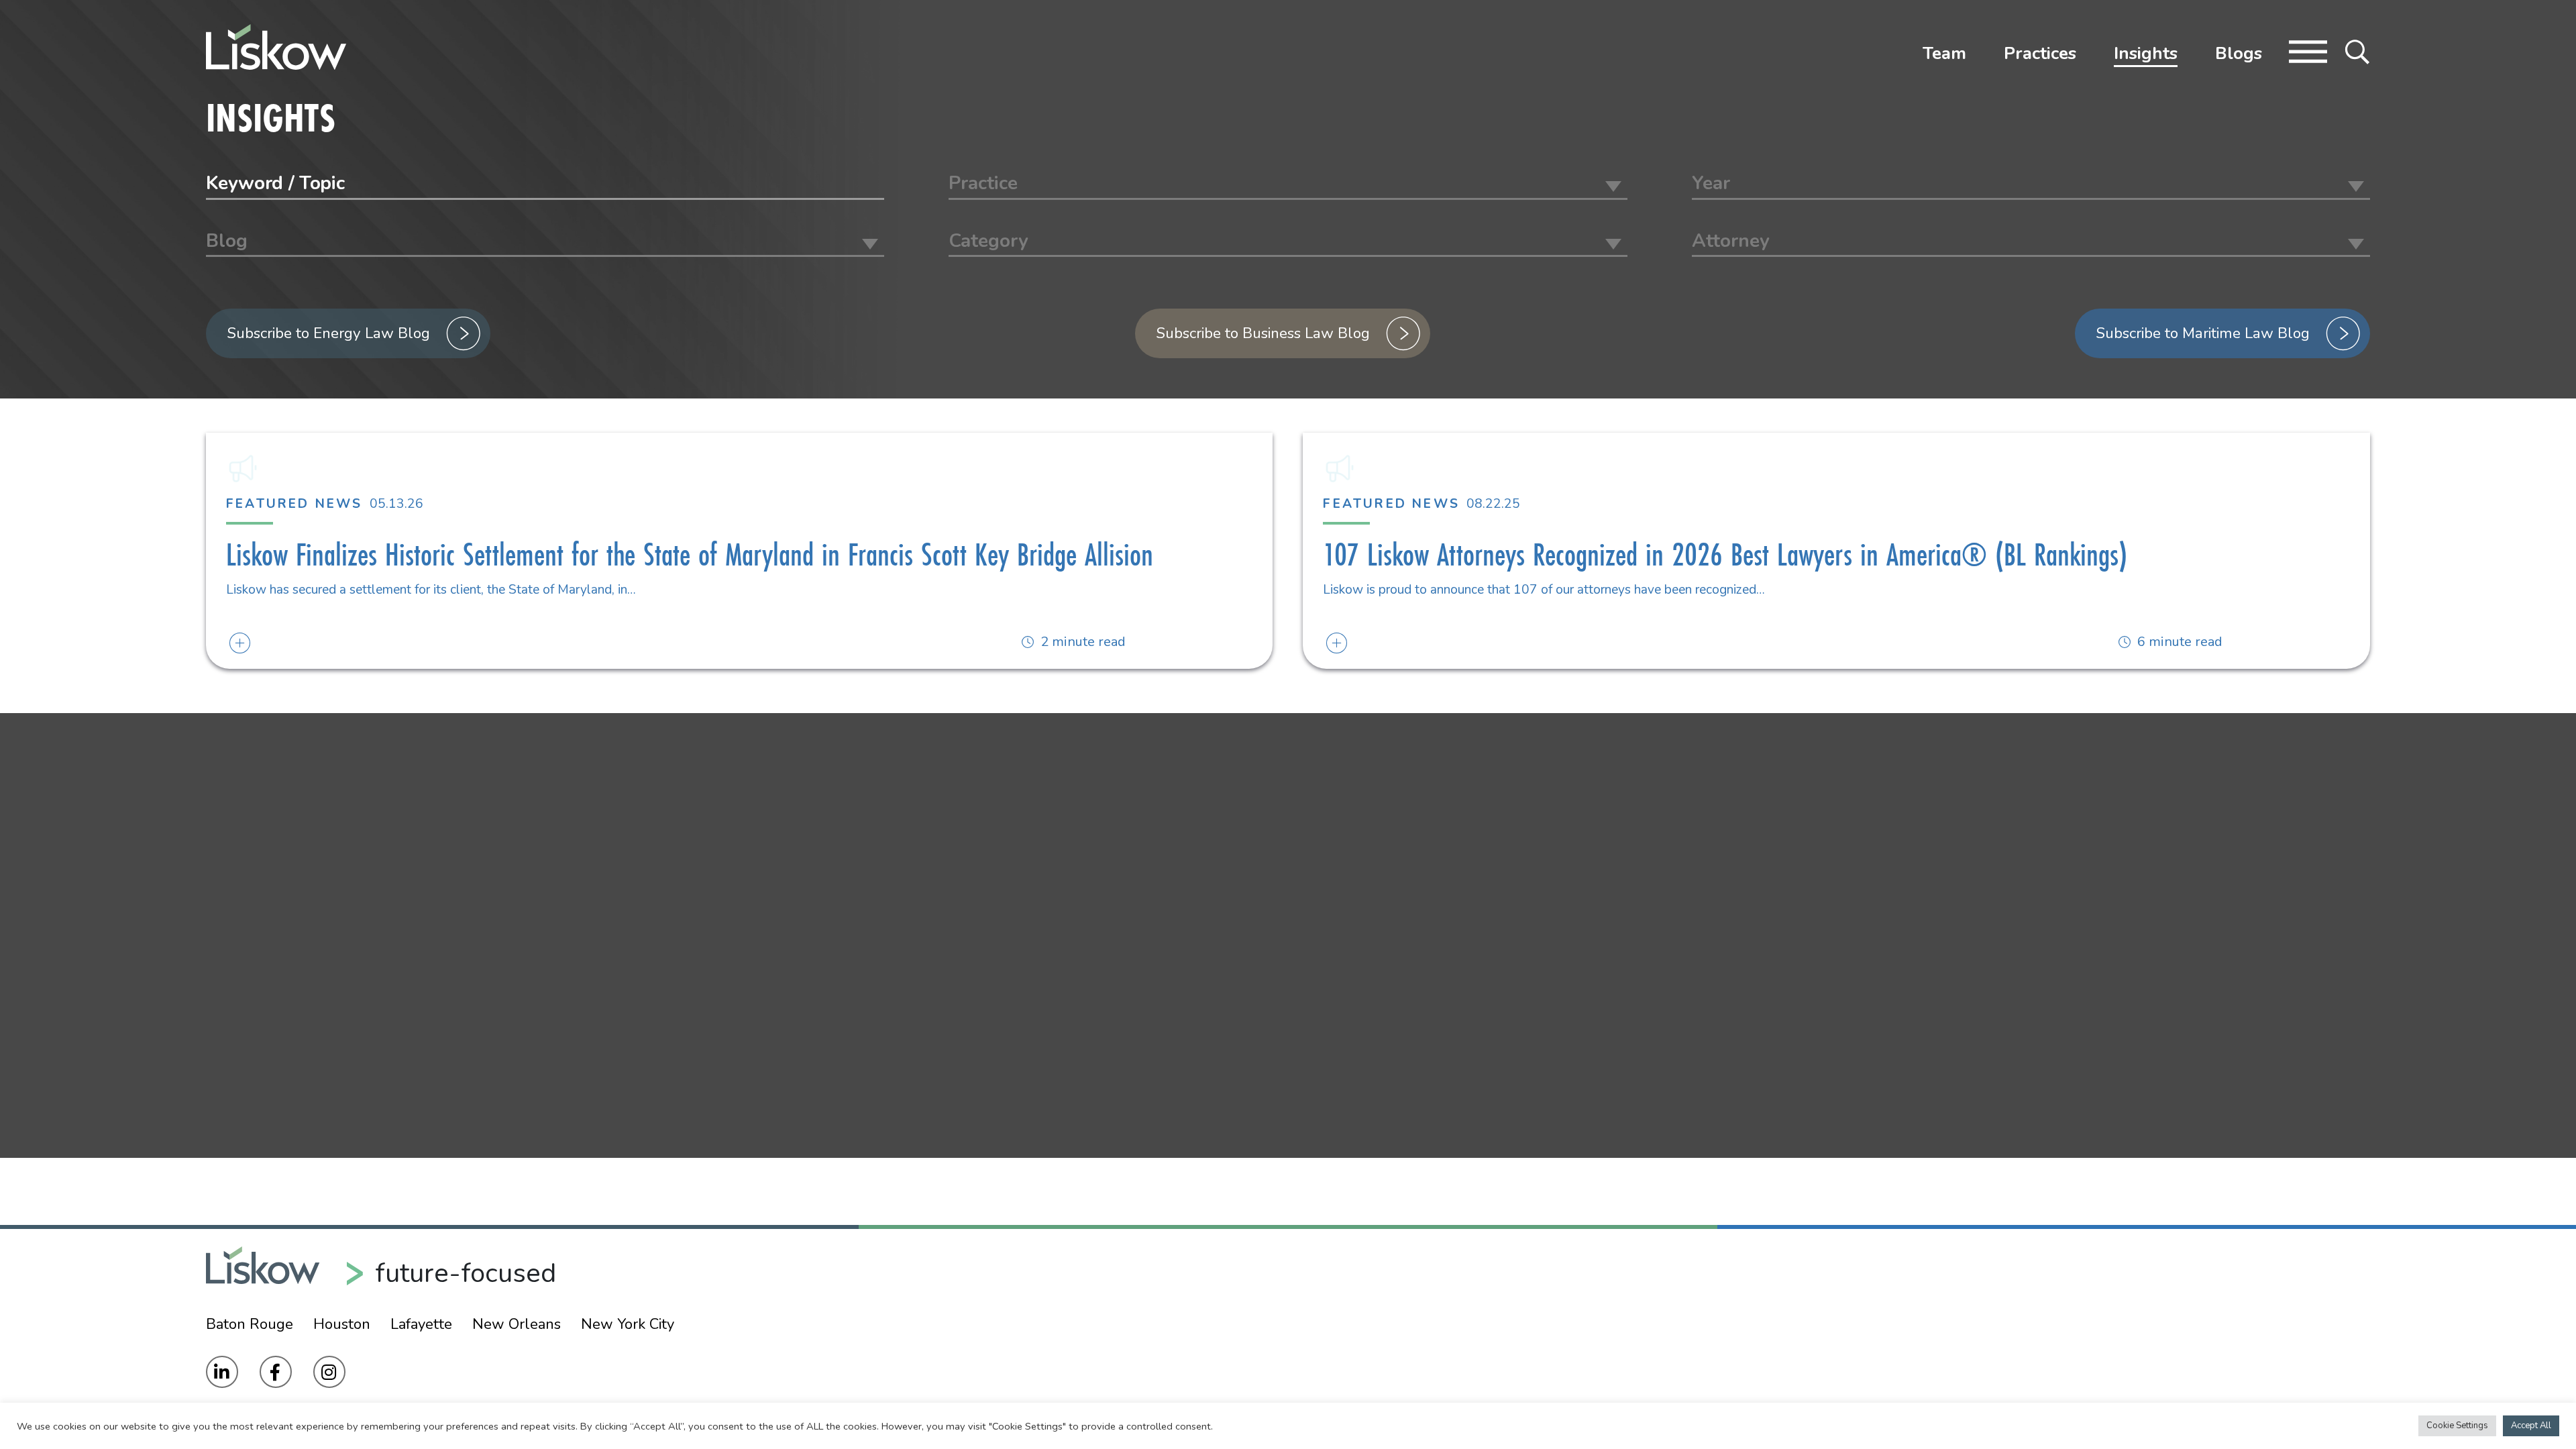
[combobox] (1288, 185)
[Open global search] (2357, 50)
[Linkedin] (222, 1372)
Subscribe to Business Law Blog (1263, 333)
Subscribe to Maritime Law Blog (2203, 333)
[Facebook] (276, 1372)
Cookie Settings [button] (2457, 1426)
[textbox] (1288, 183)
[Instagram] (329, 1372)
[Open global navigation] (2308, 50)
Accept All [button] (2531, 1426)
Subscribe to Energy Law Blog (329, 333)
